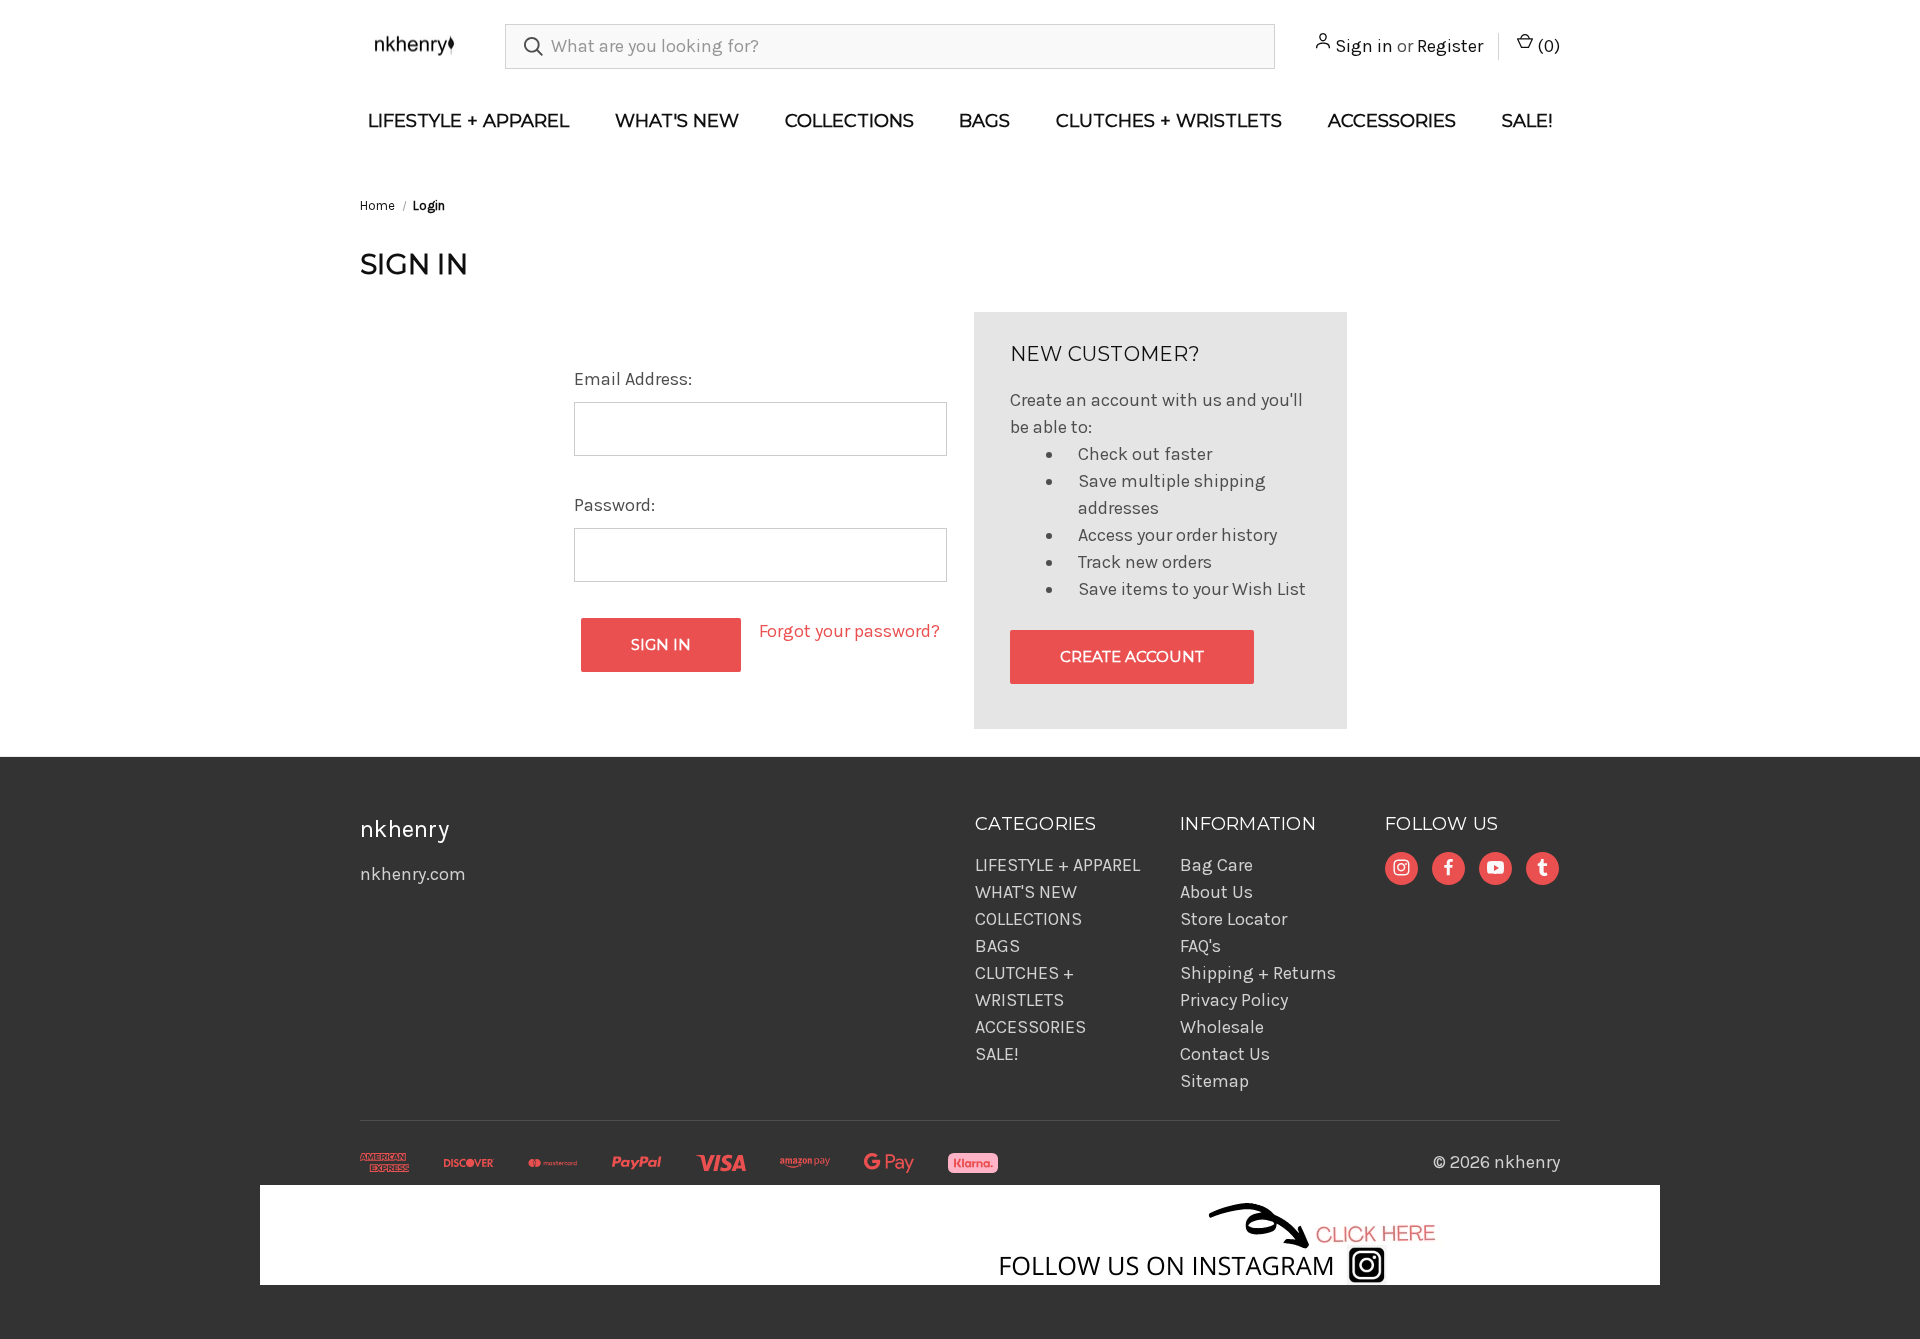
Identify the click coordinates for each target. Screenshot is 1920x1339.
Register (1450, 46)
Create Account (1132, 656)
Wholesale (1222, 1027)
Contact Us (1225, 1054)
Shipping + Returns (1258, 973)
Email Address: (633, 379)
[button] (960, 1235)
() (1546, 46)
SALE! (1527, 121)
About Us (1216, 892)
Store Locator (1233, 919)
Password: (614, 505)
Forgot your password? (849, 631)
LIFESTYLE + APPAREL (468, 121)
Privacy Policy (1234, 1000)
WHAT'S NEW (677, 121)
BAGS (984, 121)
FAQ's (1200, 946)
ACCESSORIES (1392, 121)
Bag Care (1216, 865)
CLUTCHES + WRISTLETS (1169, 121)
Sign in (1364, 46)
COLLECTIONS (849, 121)
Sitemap (1214, 1081)
